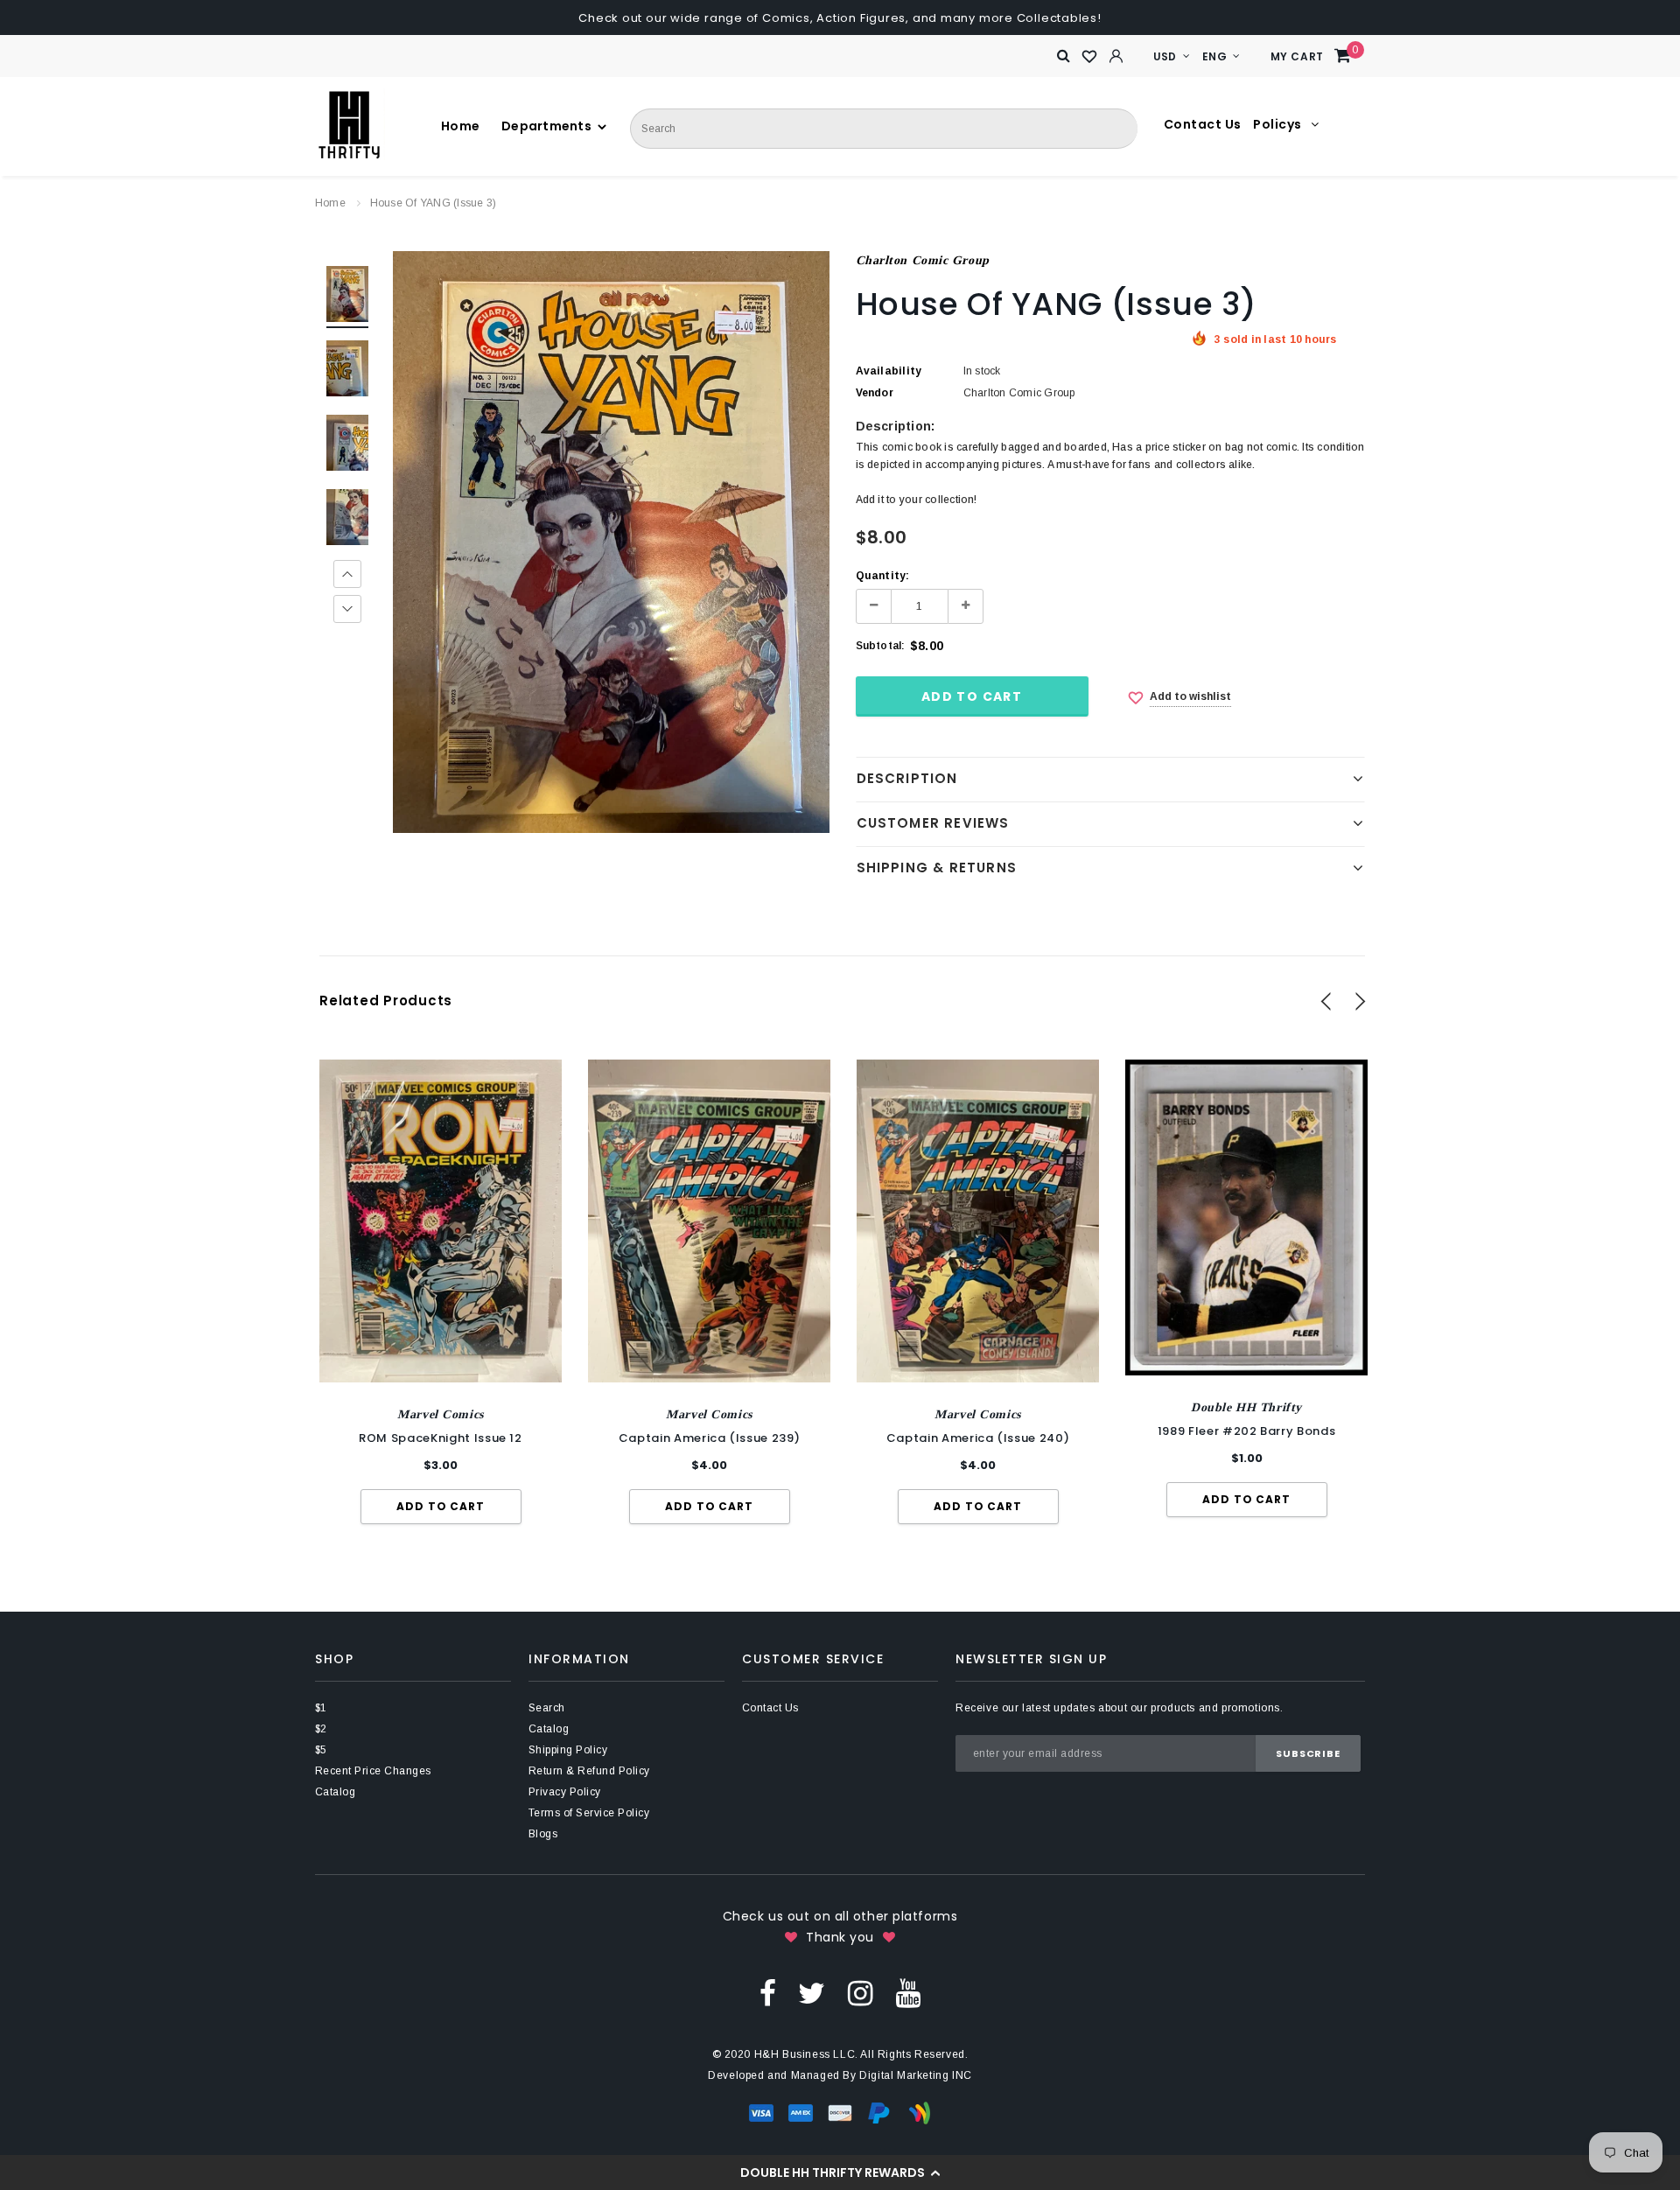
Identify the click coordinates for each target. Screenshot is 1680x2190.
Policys (1279, 124)
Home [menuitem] (454, 126)
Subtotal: (881, 646)
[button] (840, 2173)
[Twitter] (812, 1992)
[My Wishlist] (1090, 57)
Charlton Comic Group (923, 260)
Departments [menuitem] (514, 126)
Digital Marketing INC (916, 2075)
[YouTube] (908, 1992)
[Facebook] (768, 1992)
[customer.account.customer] (1116, 56)
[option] (611, 542)
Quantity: (883, 576)
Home (330, 203)
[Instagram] (861, 1992)
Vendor (875, 393)
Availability (889, 371)
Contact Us (1203, 124)
